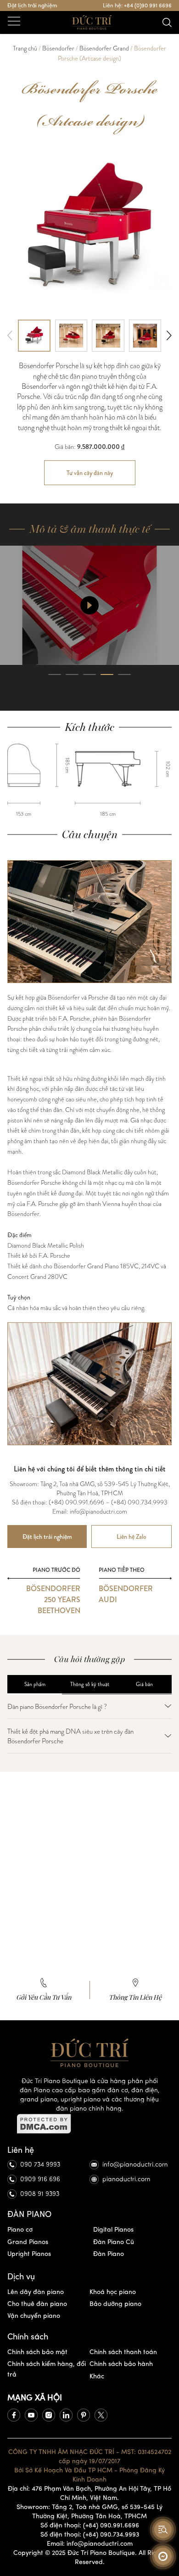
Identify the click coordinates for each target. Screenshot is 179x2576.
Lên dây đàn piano (36, 2292)
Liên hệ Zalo (131, 1537)
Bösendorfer (58, 48)
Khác (97, 2376)
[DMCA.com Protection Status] (89, 2124)
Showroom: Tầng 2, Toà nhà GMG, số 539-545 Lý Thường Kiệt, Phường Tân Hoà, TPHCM (89, 2512)
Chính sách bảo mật (37, 2352)
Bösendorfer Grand (104, 48)
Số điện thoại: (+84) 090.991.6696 (90, 2525)
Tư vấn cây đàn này (90, 473)
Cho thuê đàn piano (37, 2304)
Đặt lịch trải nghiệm (32, 6)
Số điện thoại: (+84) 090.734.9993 (90, 2535)
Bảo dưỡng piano (115, 2304)
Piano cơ (20, 2230)
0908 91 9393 (40, 2194)
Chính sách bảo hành (121, 2364)
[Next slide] (169, 336)
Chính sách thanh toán (123, 2352)
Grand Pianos (28, 2242)
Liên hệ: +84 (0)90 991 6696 (137, 6)
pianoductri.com (126, 2179)
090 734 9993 (40, 2164)
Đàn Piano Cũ (114, 2242)
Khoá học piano (113, 2292)
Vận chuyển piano (34, 2316)
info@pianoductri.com (135, 2164)
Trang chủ (25, 48)
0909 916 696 (40, 2179)
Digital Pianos (113, 2230)
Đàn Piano (109, 2254)
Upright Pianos (29, 2254)
